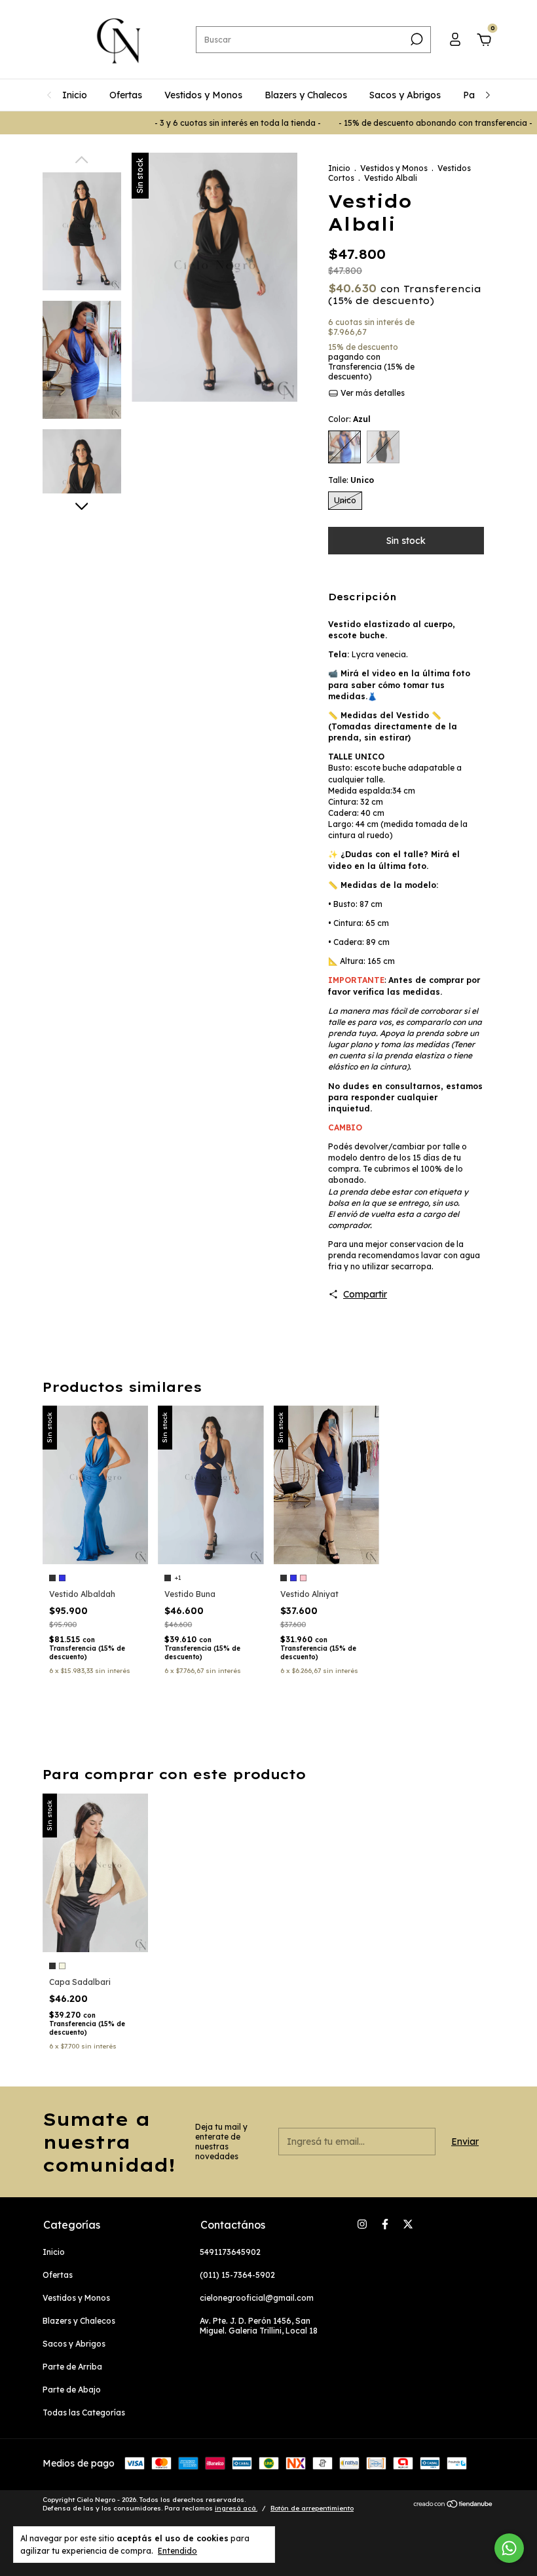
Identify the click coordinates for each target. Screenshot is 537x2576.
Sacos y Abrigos (405, 95)
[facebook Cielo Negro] (385, 2224)
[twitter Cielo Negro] (408, 2224)
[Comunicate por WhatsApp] (509, 2548)
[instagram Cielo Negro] (362, 2224)
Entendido (177, 2551)
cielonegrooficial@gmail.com (257, 2298)
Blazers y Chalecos (306, 95)
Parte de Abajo (72, 2390)
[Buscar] (416, 39)
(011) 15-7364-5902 (237, 2275)
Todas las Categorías (84, 2413)
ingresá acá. (236, 2508)
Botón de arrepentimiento (312, 2508)
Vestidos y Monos (203, 95)
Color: (349, 419)
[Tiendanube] (454, 2505)
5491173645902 (230, 2252)
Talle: (351, 480)
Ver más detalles (372, 393)
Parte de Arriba (72, 2367)
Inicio (75, 95)
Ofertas (126, 95)
